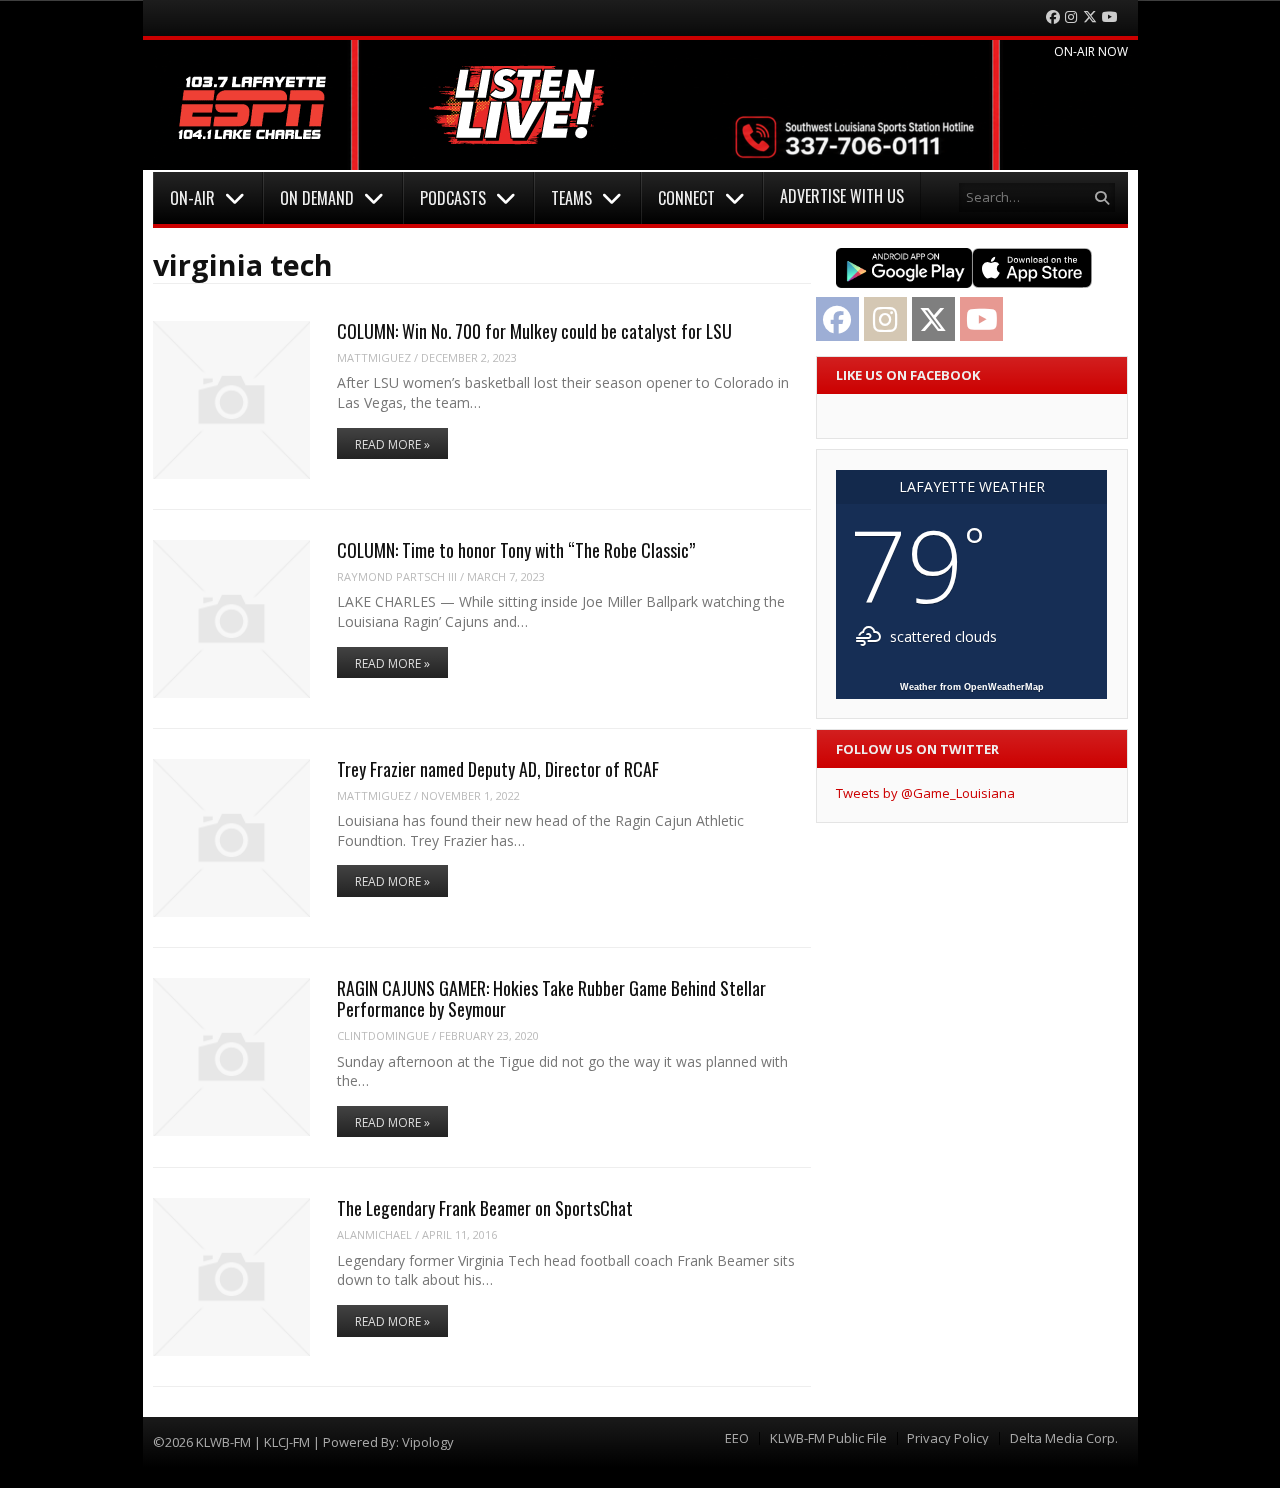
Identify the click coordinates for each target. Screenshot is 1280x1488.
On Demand (317, 198)
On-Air (192, 198)
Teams (571, 198)
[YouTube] (1110, 17)
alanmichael (374, 1234)
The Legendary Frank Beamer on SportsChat (485, 1208)
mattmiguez (374, 357)
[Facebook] (1053, 17)
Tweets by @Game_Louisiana (925, 793)
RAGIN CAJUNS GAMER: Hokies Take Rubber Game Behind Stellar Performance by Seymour (551, 998)
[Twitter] (1090, 17)
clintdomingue (383, 1035)
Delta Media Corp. (1064, 1438)
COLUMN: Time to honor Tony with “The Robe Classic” (516, 550)
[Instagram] (1071, 17)
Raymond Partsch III (397, 576)
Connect (686, 198)
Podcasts (453, 198)
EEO (737, 1438)
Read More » (392, 444)
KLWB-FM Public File (828, 1438)
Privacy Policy (948, 1438)
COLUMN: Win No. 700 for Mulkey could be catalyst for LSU (534, 331)
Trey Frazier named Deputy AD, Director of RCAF (498, 769)
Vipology (428, 1442)
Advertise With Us (842, 196)
